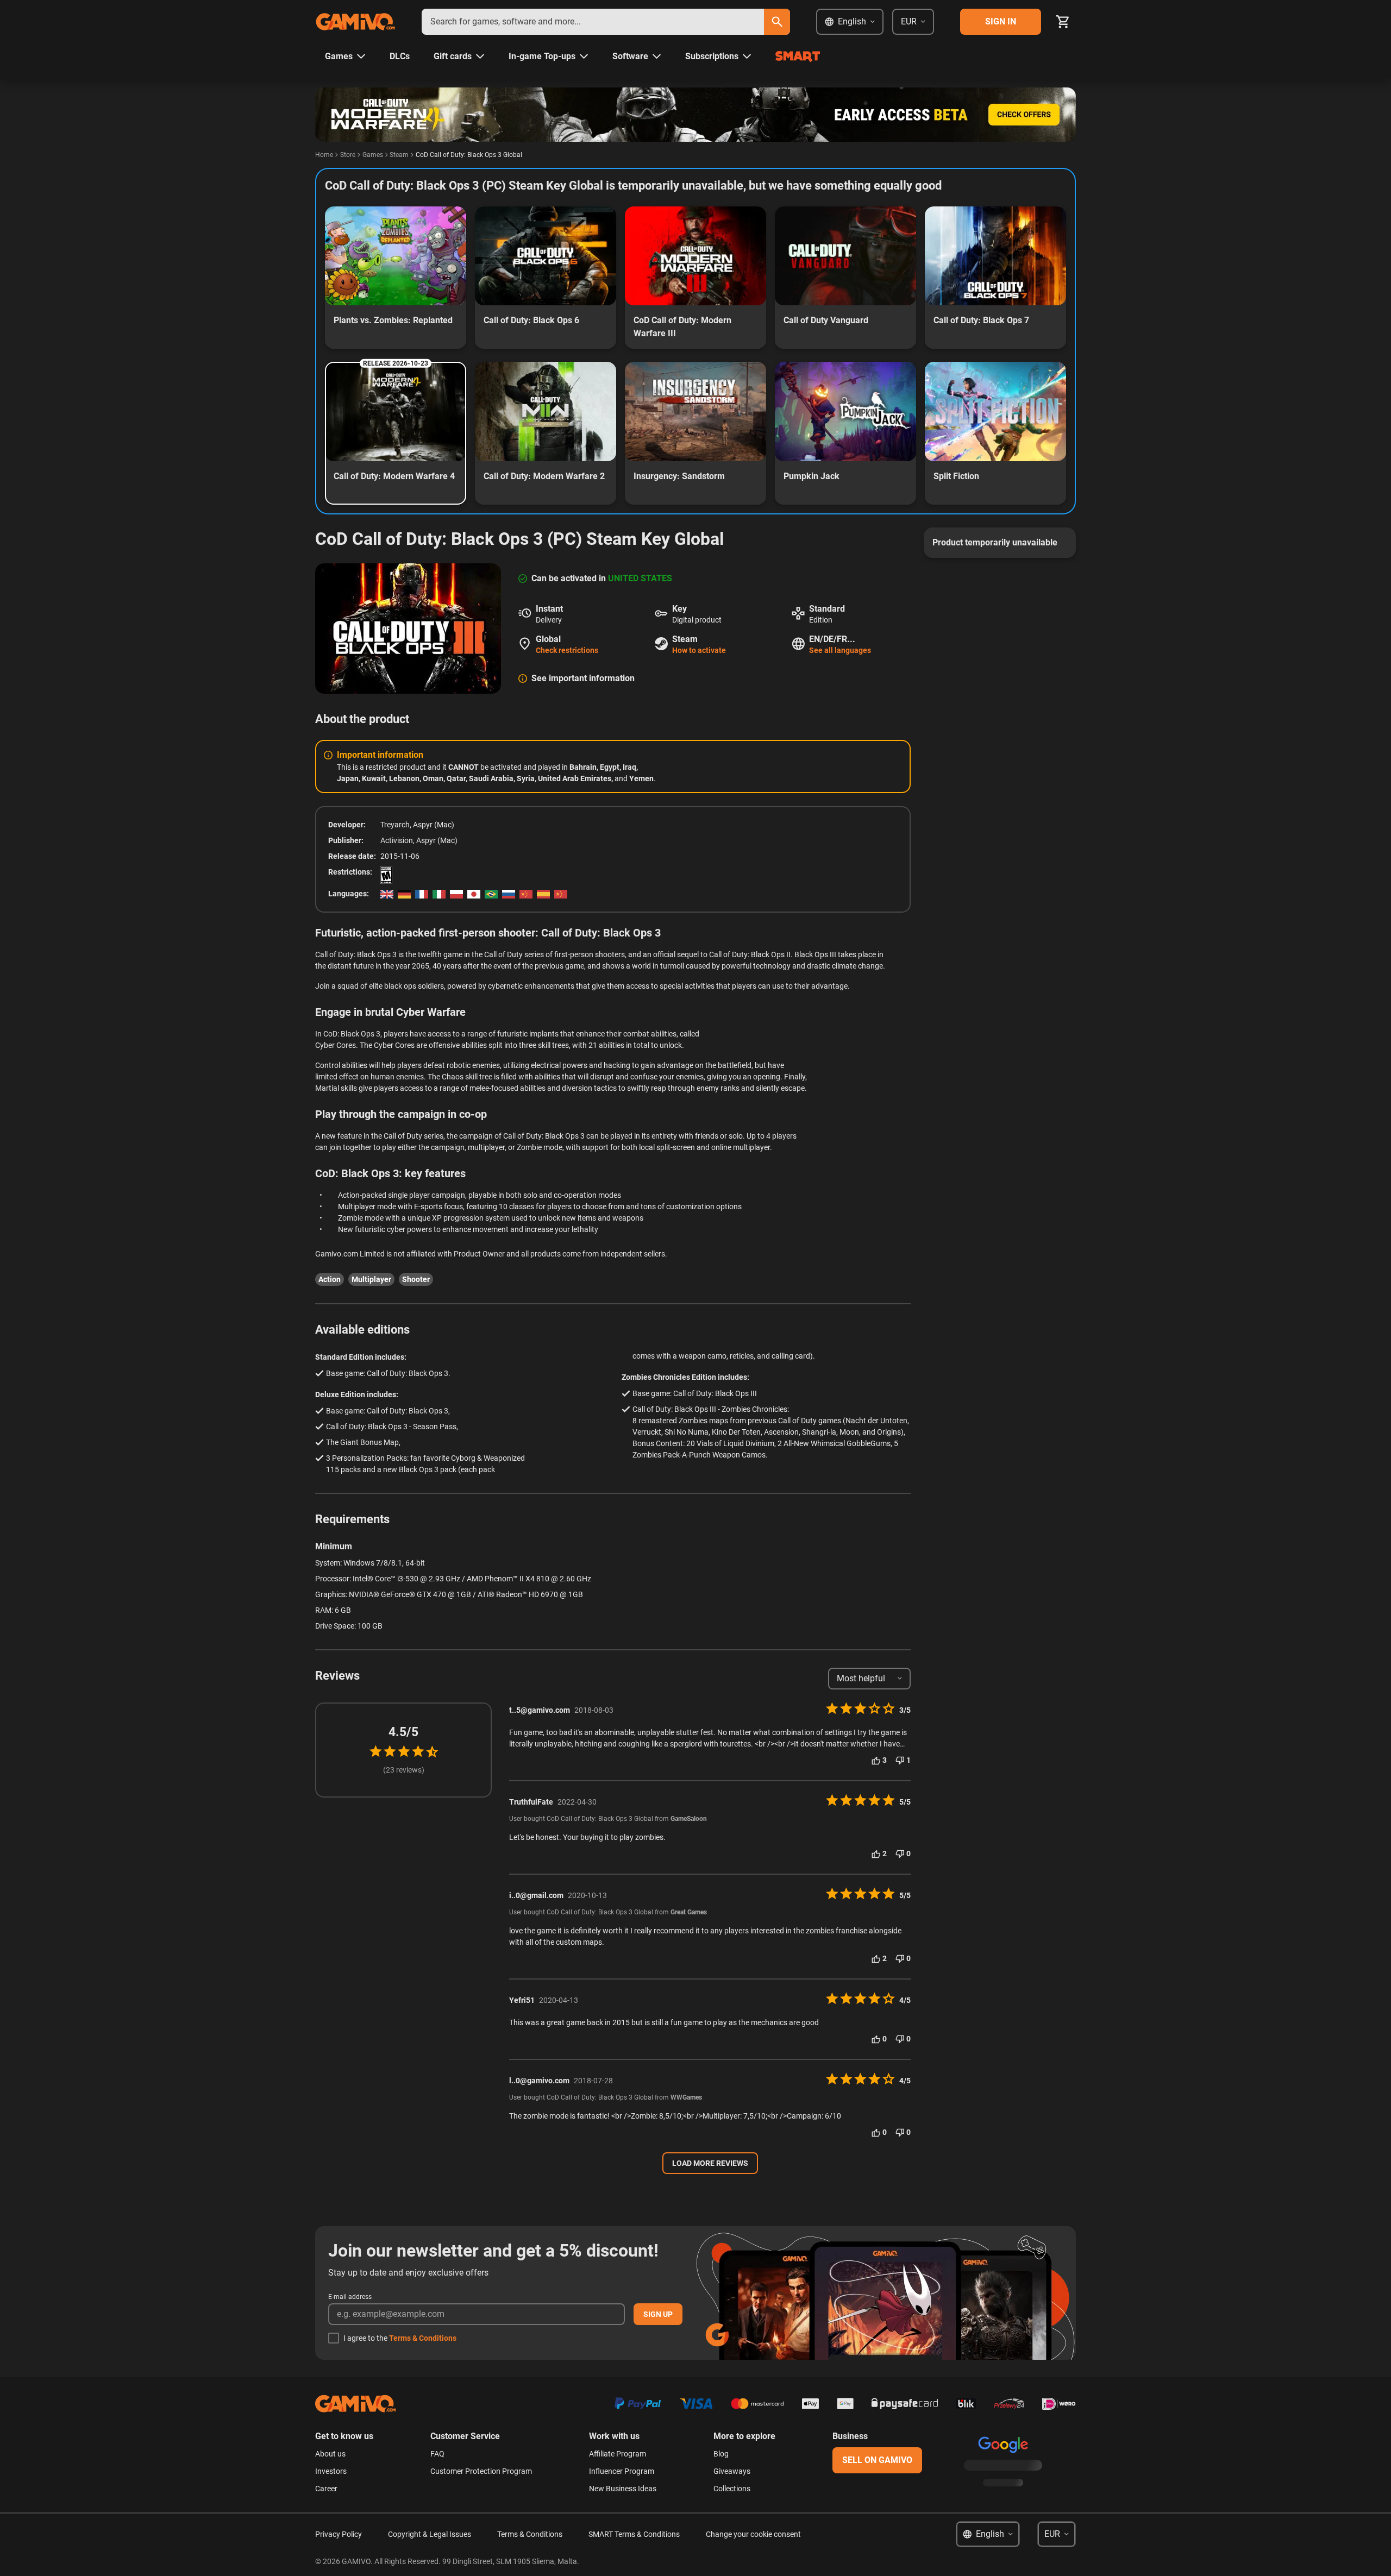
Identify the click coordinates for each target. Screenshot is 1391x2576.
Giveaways (732, 2471)
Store (348, 155)
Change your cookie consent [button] (753, 2534)
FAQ (437, 2454)
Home (324, 155)
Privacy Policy (339, 2534)
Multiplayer (371, 1279)
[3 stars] (404, 1751)
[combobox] (593, 22)
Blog (721, 2454)
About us (330, 2454)
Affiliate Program (618, 2454)
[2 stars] (390, 1751)
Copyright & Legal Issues (430, 2534)
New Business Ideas (623, 2489)
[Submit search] (777, 22)
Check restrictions (567, 650)
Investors (331, 2471)
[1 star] (375, 1751)
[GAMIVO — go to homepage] (355, 22)
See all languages (840, 650)
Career (326, 2489)
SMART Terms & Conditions (634, 2534)
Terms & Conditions (423, 2338)
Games (373, 155)
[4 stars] (418, 1751)
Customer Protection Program (481, 2471)
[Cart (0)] (1063, 22)
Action (330, 1279)
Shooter (416, 1279)
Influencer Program (622, 2471)
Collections (732, 2489)
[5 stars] (432, 1752)
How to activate (699, 650)
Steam (399, 155)
